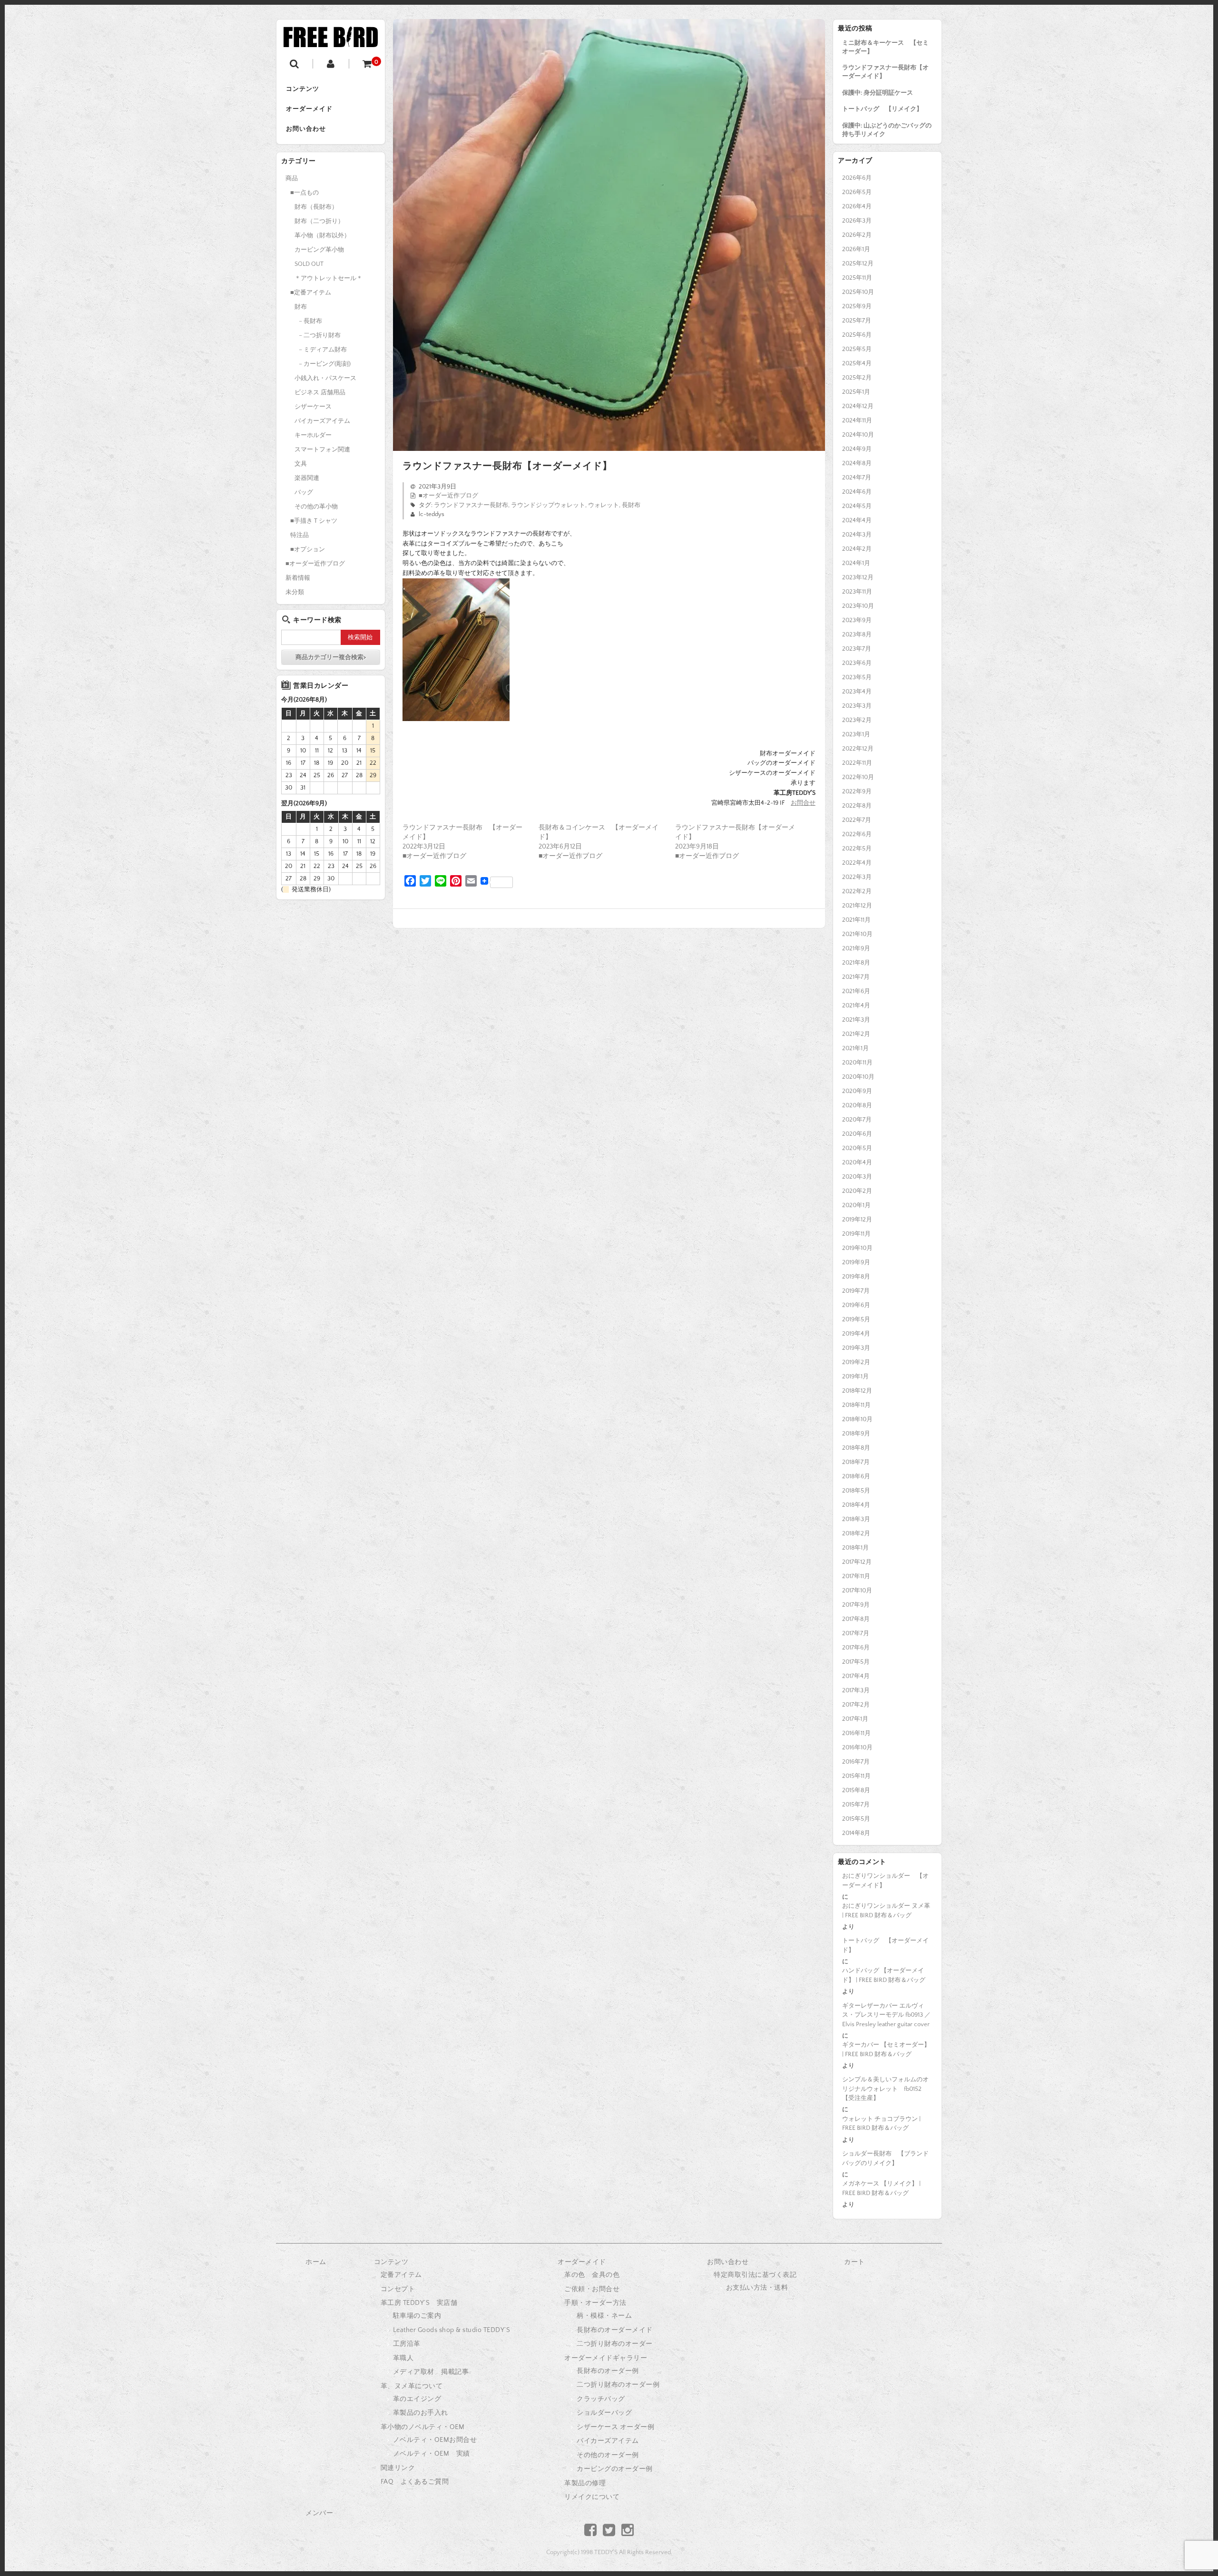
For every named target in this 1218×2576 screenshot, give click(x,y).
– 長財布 (310, 321)
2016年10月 (857, 1747)
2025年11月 (857, 278)
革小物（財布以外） (322, 235)
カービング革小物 (319, 250)
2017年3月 (856, 1690)
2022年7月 (857, 820)
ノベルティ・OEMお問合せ (435, 2440)
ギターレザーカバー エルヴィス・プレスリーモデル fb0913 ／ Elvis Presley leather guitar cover (886, 2015)
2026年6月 (857, 178)
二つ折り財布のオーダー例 (618, 2385)
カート (855, 2262)
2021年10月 (857, 934)
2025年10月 (858, 292)
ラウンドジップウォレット (548, 505)
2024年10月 (858, 435)
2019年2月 (856, 1362)
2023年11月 (857, 592)
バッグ (304, 492)
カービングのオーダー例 (615, 2469)
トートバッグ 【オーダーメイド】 (885, 1945)
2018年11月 (856, 1405)
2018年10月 (857, 1419)
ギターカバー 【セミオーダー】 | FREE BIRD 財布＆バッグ (886, 2049)
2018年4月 (856, 1505)
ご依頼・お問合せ (592, 2289)
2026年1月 (856, 249)
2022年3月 (857, 877)
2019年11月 (856, 1234)
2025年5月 (857, 349)
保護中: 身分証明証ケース (878, 93)
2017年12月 (857, 1562)
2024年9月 (857, 449)
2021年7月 (856, 977)
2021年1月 (855, 1048)
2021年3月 (856, 1020)
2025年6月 (857, 335)
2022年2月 (857, 891)
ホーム (316, 2262)
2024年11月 (857, 420)
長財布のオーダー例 (608, 2371)
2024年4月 (857, 520)
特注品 (300, 535)
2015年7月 (856, 1805)
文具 (301, 464)
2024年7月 (857, 478)
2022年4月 (857, 863)
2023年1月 (856, 734)
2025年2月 (857, 378)
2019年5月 (856, 1319)
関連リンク (398, 2468)
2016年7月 (856, 1762)
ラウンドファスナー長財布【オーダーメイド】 (885, 72)
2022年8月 (857, 806)
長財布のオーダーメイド (615, 2330)
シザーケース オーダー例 (615, 2427)
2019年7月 (856, 1291)
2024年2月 (857, 549)
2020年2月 (857, 1191)
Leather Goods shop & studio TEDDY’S (452, 2330)
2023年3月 (857, 706)
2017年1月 (855, 1719)
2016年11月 (856, 1733)
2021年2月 (856, 1034)
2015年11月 (856, 1776)
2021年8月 (856, 963)
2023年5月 (857, 677)
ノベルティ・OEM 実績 (432, 2454)
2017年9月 (856, 1605)
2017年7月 (856, 1633)
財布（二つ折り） (319, 221)
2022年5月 (857, 849)
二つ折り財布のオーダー (615, 2344)
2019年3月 (856, 1348)
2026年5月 (857, 192)
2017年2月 (856, 1705)
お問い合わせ (306, 129)
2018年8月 (856, 1448)
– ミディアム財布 (323, 350)
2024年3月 (857, 535)
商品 (292, 178)
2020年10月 (858, 1077)
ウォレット (604, 505)
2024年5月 (857, 506)
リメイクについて (592, 2497)
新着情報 (298, 578)
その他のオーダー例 (608, 2455)
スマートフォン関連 (322, 449)
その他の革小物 (316, 507)
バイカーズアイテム (322, 421)
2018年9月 (856, 1434)
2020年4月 (857, 1162)
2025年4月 (857, 363)
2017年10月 (857, 1590)
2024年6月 (857, 492)
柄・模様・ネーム (604, 2316)
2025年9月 (857, 306)
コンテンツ (303, 89)
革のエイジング (417, 2399)
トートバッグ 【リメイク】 (882, 109)
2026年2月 (857, 235)
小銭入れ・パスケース (325, 378)
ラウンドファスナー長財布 (471, 505)
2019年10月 (857, 1248)
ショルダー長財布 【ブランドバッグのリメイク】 (885, 2158)
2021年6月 (856, 991)
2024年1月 (856, 563)
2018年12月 (857, 1391)
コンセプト (398, 2289)
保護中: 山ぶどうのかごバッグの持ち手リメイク (887, 130)
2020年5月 (857, 1148)
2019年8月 (856, 1277)
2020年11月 (857, 1063)
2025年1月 (856, 392)
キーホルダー (313, 435)
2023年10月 (858, 606)
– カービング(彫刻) (325, 364)
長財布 (631, 505)
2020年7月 (857, 1120)
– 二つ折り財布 (320, 335)
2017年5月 (856, 1662)
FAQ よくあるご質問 (415, 2482)
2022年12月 (858, 749)
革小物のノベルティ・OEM (423, 2427)
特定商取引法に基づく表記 (755, 2275)
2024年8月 (857, 463)
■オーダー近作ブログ (448, 496)
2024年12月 (858, 406)
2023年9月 (857, 620)
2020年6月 (857, 1134)
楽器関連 (307, 478)
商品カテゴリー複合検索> (331, 657)
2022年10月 (858, 777)
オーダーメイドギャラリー (606, 2358)
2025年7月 (857, 321)
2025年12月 (858, 263)
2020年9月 (857, 1091)
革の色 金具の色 (592, 2275)
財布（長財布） (316, 207)
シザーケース (313, 407)
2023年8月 (857, 634)
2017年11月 (856, 1576)
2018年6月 (856, 1476)
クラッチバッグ (601, 2399)
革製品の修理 (585, 2483)
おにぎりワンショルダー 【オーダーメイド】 (885, 1881)
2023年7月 (857, 649)
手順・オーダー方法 (595, 2303)
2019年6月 (856, 1305)
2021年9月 (856, 948)
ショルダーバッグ (604, 2413)
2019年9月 (856, 1262)
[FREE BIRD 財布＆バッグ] (331, 40)
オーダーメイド (309, 109)
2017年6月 (856, 1648)
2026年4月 (857, 206)
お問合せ (803, 803)
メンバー (319, 2513)
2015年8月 (856, 1790)
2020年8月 (857, 1105)
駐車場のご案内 (417, 2316)
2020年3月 (857, 1177)
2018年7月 (856, 1462)
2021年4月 (856, 1005)
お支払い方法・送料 (757, 2288)
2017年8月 (856, 1619)
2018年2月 (856, 1533)
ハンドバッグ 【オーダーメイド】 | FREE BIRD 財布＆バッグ (884, 1975)
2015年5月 (856, 1819)
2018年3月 (856, 1519)
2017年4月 (856, 1676)
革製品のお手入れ (421, 2413)
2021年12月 (857, 906)
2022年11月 (857, 763)
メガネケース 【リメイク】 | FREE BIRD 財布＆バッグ (881, 2188)
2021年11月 (856, 920)
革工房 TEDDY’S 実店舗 (419, 2303)
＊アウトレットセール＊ (329, 278)
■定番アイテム (311, 293)
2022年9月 (857, 791)
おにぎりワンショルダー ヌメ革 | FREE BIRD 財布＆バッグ (886, 1911)
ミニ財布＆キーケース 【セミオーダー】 (885, 47)
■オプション (308, 549)
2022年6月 (857, 834)
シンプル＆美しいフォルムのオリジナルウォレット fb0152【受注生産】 (885, 2089)
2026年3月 (857, 221)
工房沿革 (407, 2344)
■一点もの (304, 193)
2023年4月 (857, 692)
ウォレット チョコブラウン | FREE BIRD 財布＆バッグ (881, 2124)
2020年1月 (856, 1205)
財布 (301, 307)
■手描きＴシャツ (314, 521)
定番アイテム (401, 2275)
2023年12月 (858, 577)
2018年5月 (856, 1491)
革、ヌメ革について (412, 2386)
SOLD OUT (309, 264)
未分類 (295, 592)
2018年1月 (855, 1548)
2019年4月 (856, 1334)
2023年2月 (857, 720)
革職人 (403, 2358)
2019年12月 (857, 1220)
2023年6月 (857, 663)
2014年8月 (856, 1833)
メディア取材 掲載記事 (431, 2372)
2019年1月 (855, 1376)
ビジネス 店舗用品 (320, 392)
